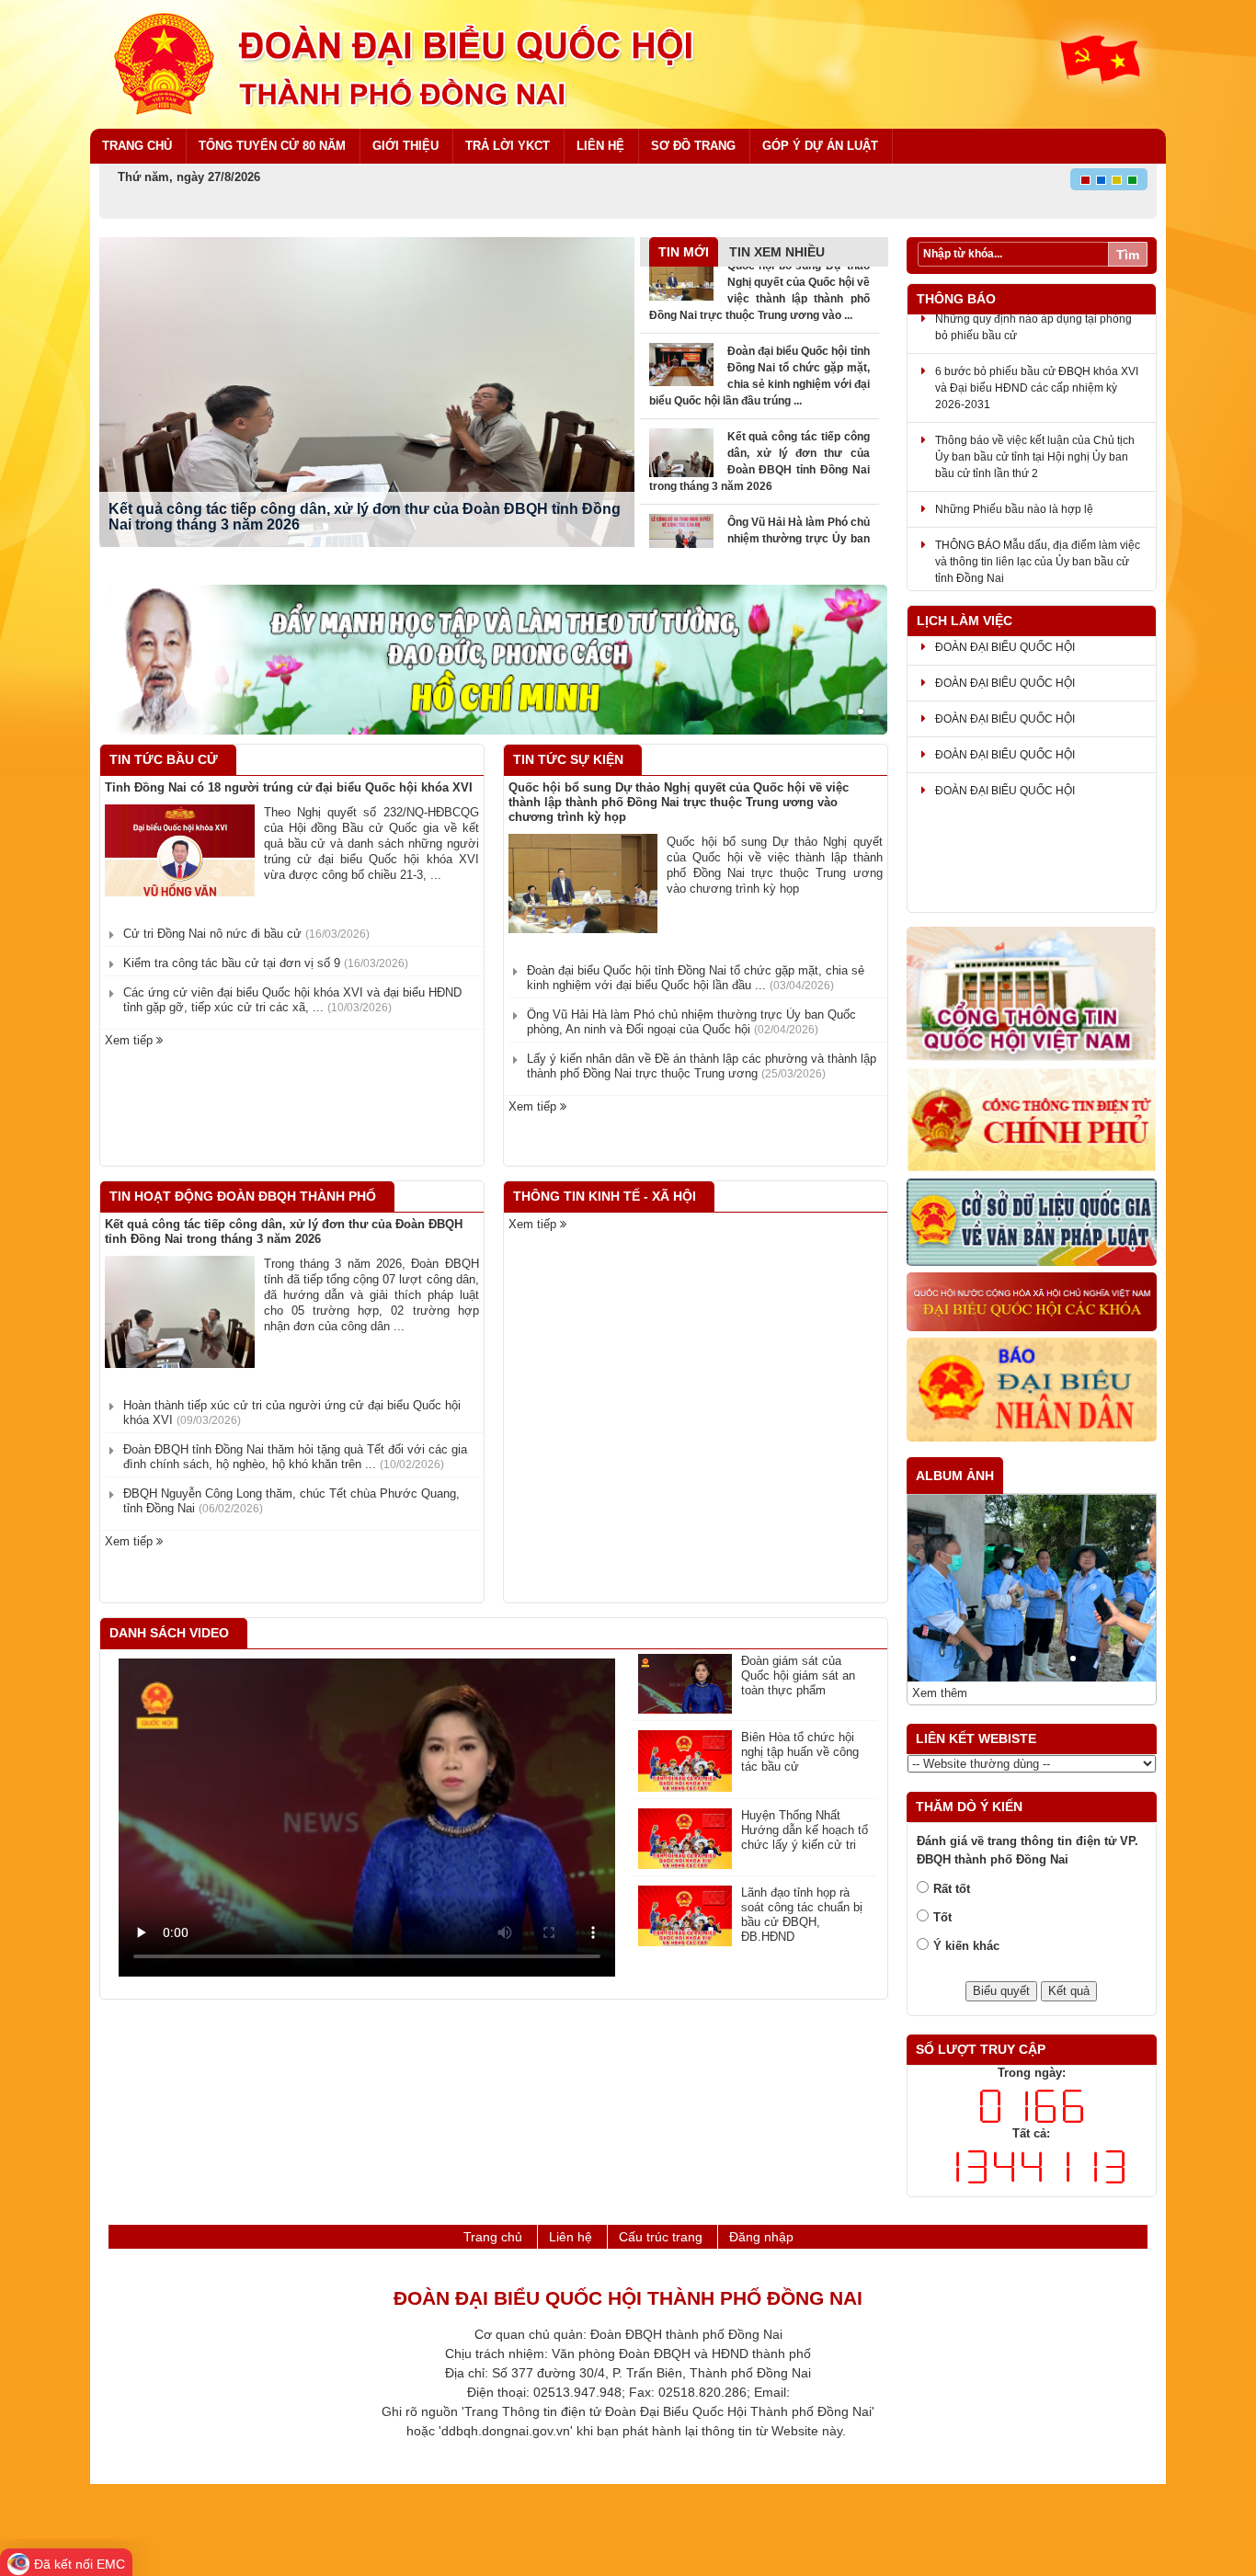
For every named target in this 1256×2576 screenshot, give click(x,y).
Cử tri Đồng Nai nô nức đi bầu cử (246, 934)
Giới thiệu (405, 146)
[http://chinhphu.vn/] (1032, 1121)
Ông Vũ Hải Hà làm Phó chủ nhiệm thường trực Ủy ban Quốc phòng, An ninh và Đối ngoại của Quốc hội (691, 1022)
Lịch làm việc (965, 621)
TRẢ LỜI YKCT (508, 146)
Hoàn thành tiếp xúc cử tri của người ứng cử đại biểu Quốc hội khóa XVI (292, 1413)
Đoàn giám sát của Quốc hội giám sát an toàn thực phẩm (798, 1676)
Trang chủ (137, 146)
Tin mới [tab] (684, 252)
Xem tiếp (131, 1040)
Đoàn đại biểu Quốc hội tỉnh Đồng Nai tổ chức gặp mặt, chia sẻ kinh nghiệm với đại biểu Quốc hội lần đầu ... (696, 978)
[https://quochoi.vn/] (1032, 995)
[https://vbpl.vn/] (1032, 1224)
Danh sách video (169, 1633)
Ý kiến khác (966, 1946)
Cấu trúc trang (661, 2237)
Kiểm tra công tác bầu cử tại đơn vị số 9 (266, 963)
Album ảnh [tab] (955, 1476)
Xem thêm (940, 1693)
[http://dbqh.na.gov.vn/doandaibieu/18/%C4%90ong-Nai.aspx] (1032, 1303)
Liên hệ (600, 146)
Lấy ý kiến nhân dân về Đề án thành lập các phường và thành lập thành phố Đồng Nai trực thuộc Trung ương (702, 1066)
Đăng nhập (761, 2237)
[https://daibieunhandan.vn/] (1032, 1391)
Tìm (1128, 255)
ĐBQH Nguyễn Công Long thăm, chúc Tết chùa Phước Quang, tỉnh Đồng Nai (291, 1501)
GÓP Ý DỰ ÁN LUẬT (820, 146)
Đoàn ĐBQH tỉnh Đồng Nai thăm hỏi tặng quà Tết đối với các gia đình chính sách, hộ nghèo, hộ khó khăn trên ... (295, 1457)
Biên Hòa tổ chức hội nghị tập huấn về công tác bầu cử (800, 1752)
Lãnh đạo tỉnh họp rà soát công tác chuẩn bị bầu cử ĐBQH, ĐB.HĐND (802, 1915)
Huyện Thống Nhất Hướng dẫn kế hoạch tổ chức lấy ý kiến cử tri (805, 1830)
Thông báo (956, 299)
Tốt (942, 1917)
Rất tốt (952, 1889)
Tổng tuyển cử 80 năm (272, 146)
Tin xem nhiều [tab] (777, 252)
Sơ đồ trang (693, 146)
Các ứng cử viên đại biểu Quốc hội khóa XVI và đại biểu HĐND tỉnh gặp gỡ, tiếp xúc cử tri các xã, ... (292, 1000)
